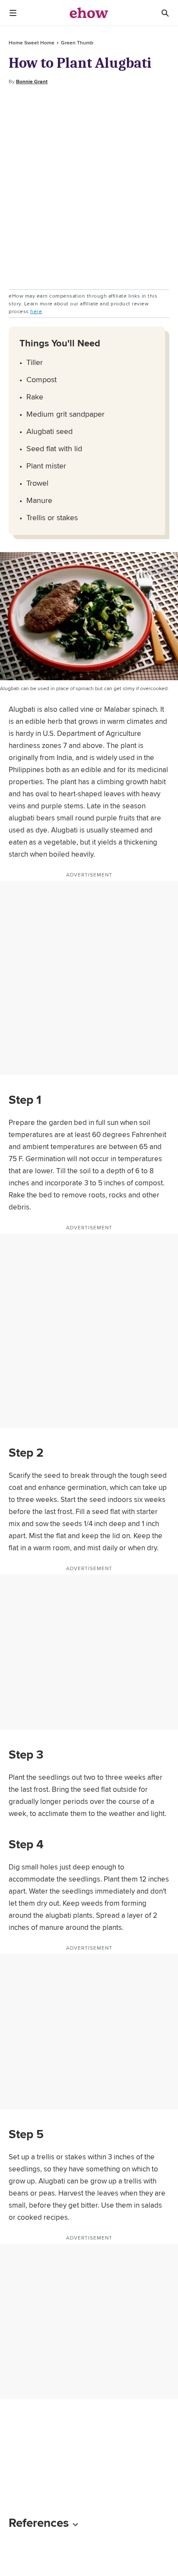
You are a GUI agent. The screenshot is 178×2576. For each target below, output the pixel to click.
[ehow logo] (89, 13)
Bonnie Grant (32, 82)
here (36, 311)
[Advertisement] (89, 188)
